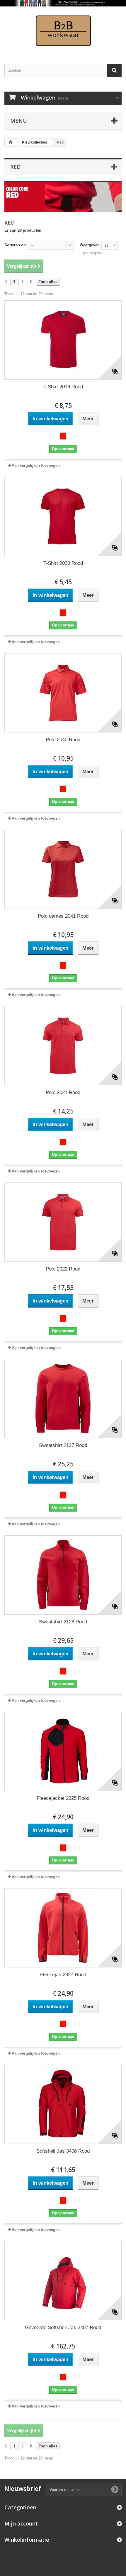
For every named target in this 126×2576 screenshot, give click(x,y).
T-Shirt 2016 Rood (63, 387)
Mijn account (21, 2523)
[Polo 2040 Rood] (63, 693)
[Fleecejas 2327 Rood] (63, 1928)
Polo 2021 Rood (63, 1092)
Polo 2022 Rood (63, 1269)
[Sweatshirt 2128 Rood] (63, 1575)
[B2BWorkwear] (63, 30)
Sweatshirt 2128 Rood (63, 1622)
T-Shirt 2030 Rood (63, 563)
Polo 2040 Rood (63, 740)
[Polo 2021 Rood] (63, 1046)
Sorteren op (15, 245)
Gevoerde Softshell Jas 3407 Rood (63, 2328)
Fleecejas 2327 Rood (63, 1975)
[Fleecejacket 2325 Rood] (63, 1751)
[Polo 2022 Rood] (63, 1222)
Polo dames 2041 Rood (63, 916)
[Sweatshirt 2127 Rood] (63, 1399)
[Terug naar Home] (11, 143)
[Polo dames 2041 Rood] (63, 869)
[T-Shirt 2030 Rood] (63, 516)
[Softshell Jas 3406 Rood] (63, 2104)
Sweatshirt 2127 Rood (63, 1445)
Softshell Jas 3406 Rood (63, 2151)
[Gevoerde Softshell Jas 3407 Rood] (63, 2281)
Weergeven (90, 245)
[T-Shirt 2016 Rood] (63, 340)
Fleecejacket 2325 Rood (63, 1798)
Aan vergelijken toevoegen (36, 465)
